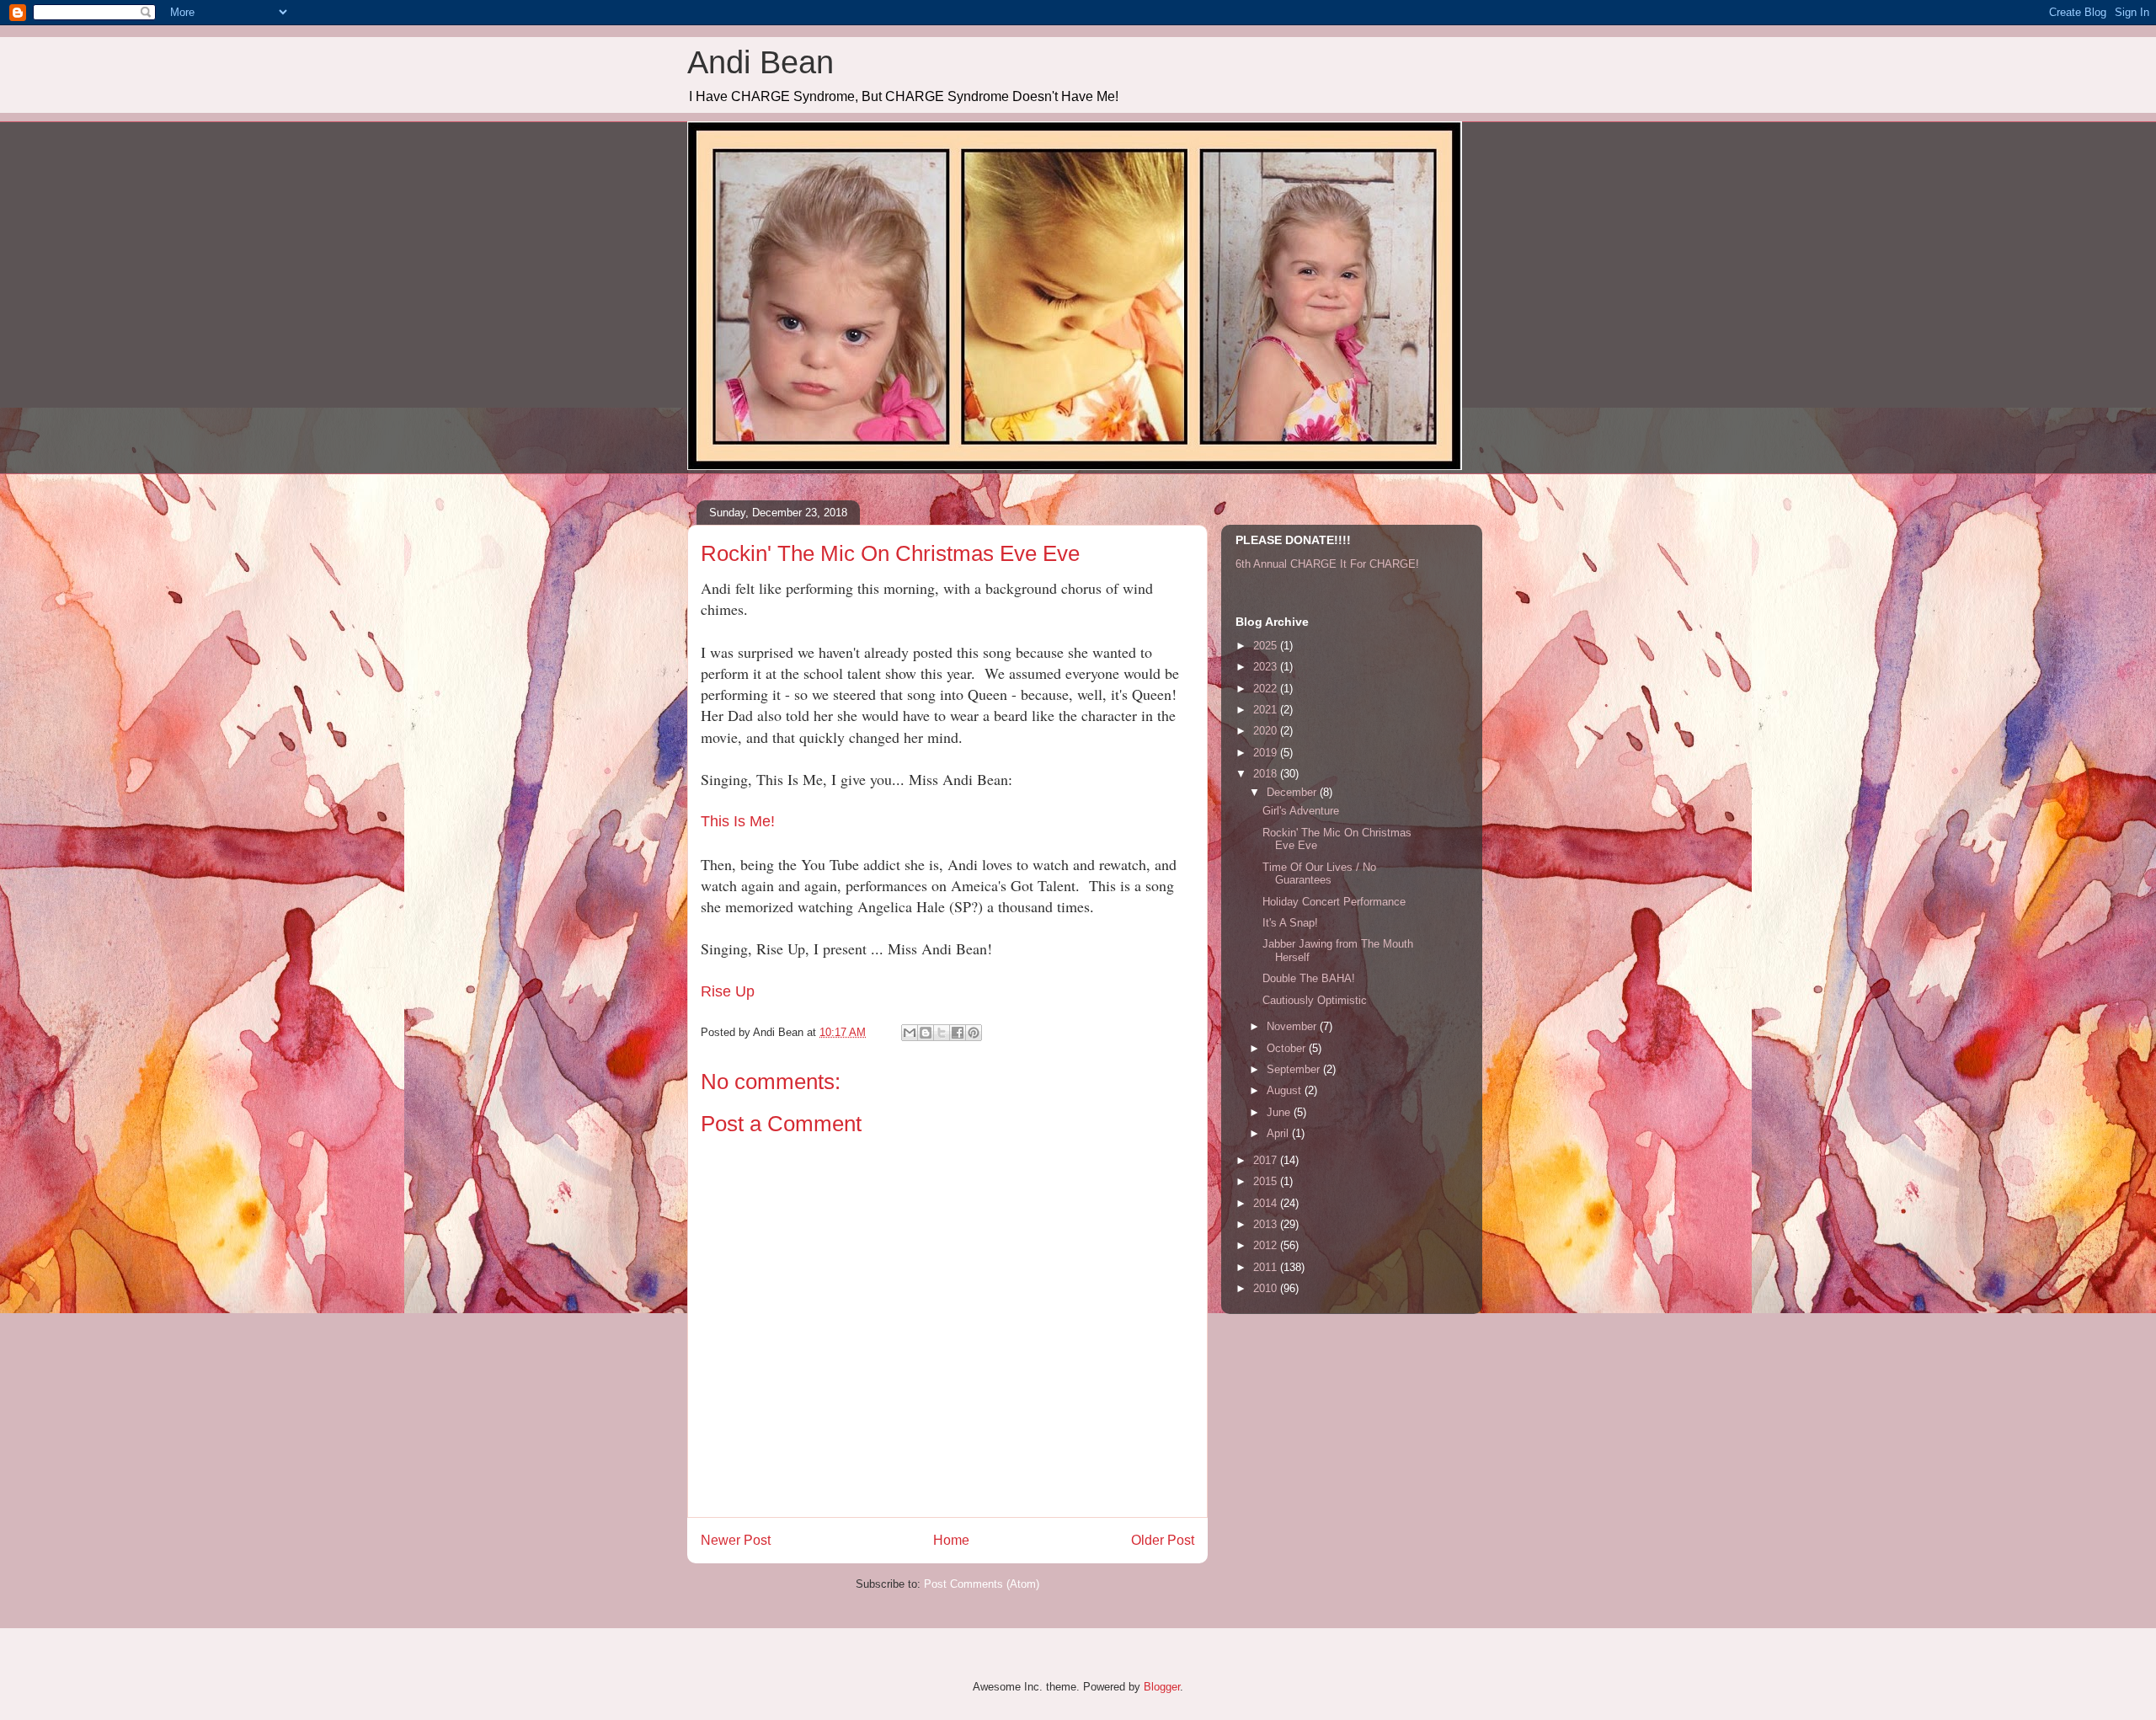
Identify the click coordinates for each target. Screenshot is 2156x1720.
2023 (1267, 667)
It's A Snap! (1290, 923)
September (1295, 1069)
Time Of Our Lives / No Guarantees (1319, 874)
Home (951, 1540)
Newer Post (736, 1540)
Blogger (1162, 1687)
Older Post (1163, 1540)
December (1293, 792)
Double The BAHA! (1309, 978)
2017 (1267, 1160)
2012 (1267, 1245)
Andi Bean (760, 62)
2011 (1267, 1267)
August (1286, 1090)
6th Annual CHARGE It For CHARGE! (1327, 564)
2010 (1267, 1288)
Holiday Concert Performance (1334, 902)
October (1288, 1048)
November (1293, 1026)
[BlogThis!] (926, 1033)
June (1280, 1112)
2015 (1267, 1181)
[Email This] (910, 1033)
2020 (1267, 731)
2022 (1267, 689)
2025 (1267, 646)
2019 (1267, 753)
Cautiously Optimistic (1315, 1000)
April (1279, 1133)
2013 (1267, 1224)
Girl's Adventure (1301, 811)
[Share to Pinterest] (974, 1033)
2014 (1267, 1203)
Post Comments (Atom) (982, 1584)
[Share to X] (942, 1033)
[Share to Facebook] (958, 1033)
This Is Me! (738, 821)
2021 (1267, 710)
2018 (1267, 774)
